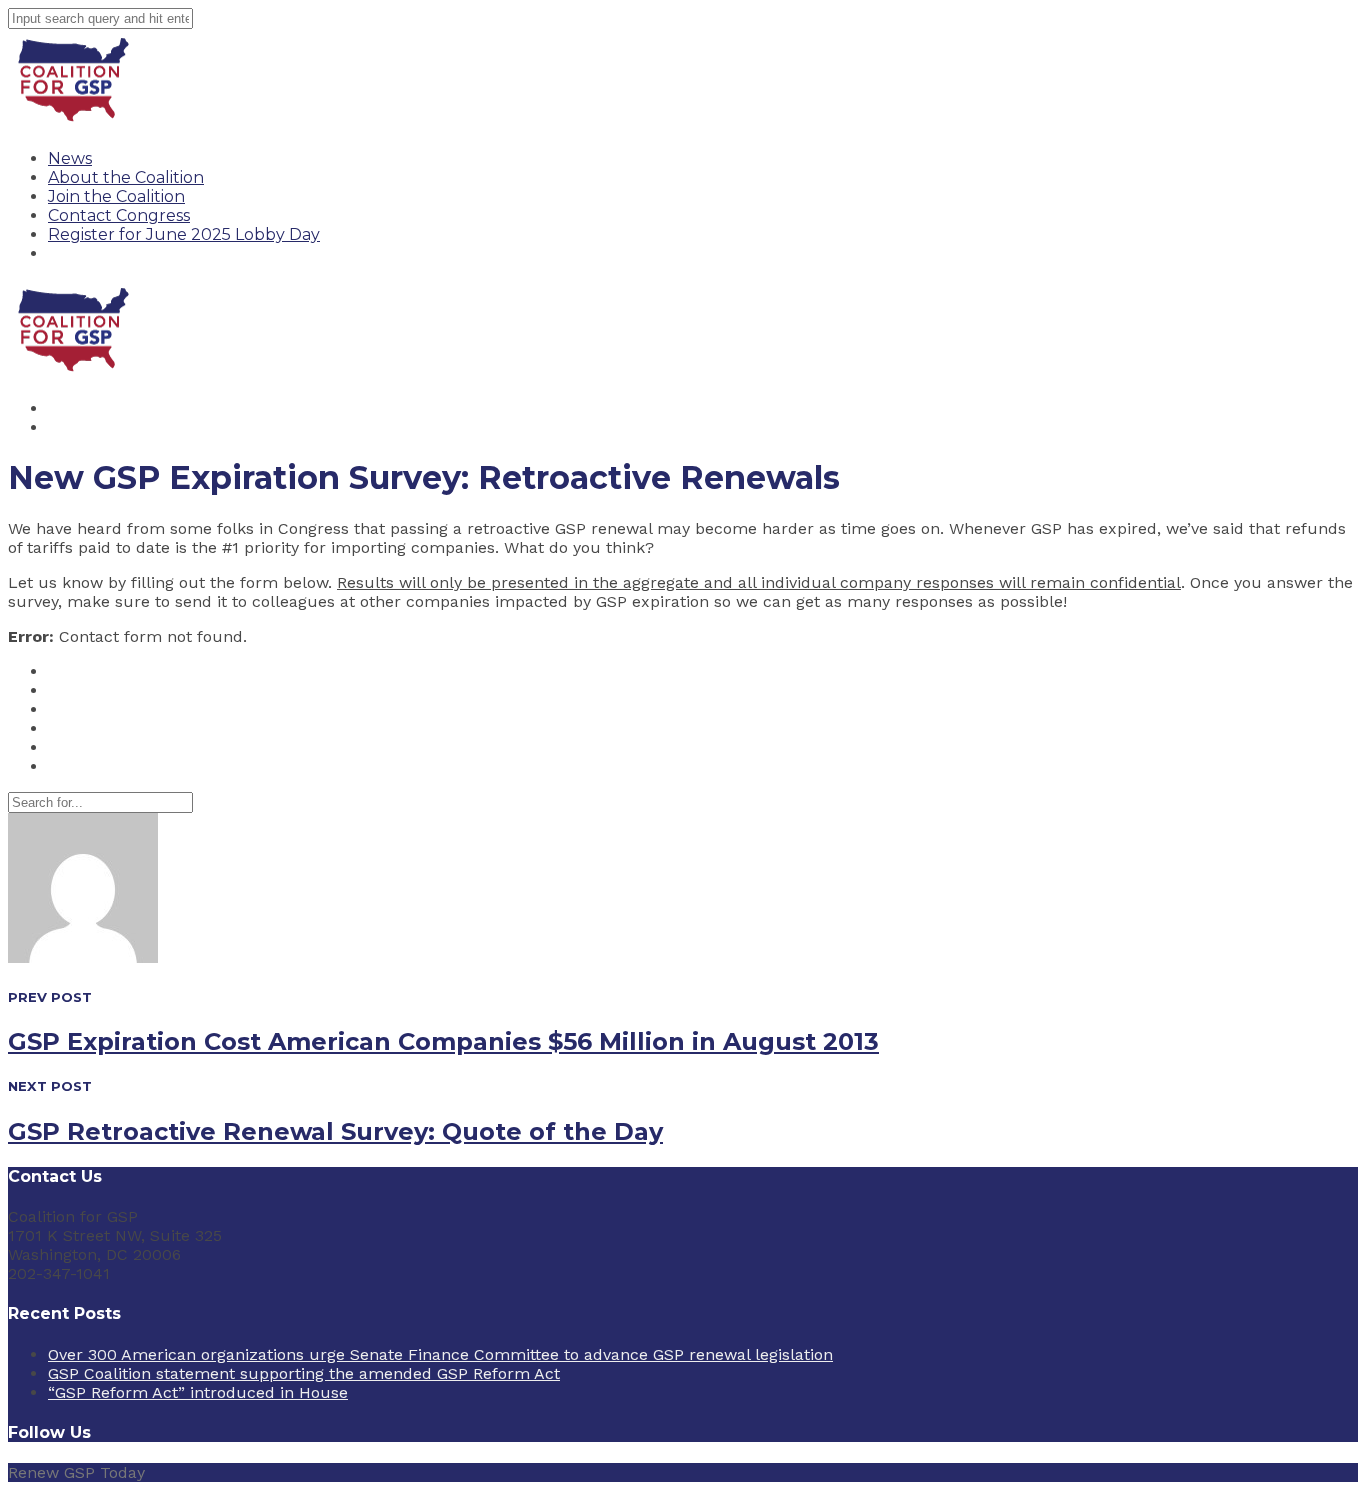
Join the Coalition (116, 196)
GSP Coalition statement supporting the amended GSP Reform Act (304, 1373)
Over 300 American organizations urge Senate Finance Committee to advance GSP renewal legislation (440, 1354)
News (70, 158)
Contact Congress (119, 215)
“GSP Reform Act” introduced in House (198, 1392)
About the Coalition (126, 177)
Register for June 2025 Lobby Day (184, 234)
